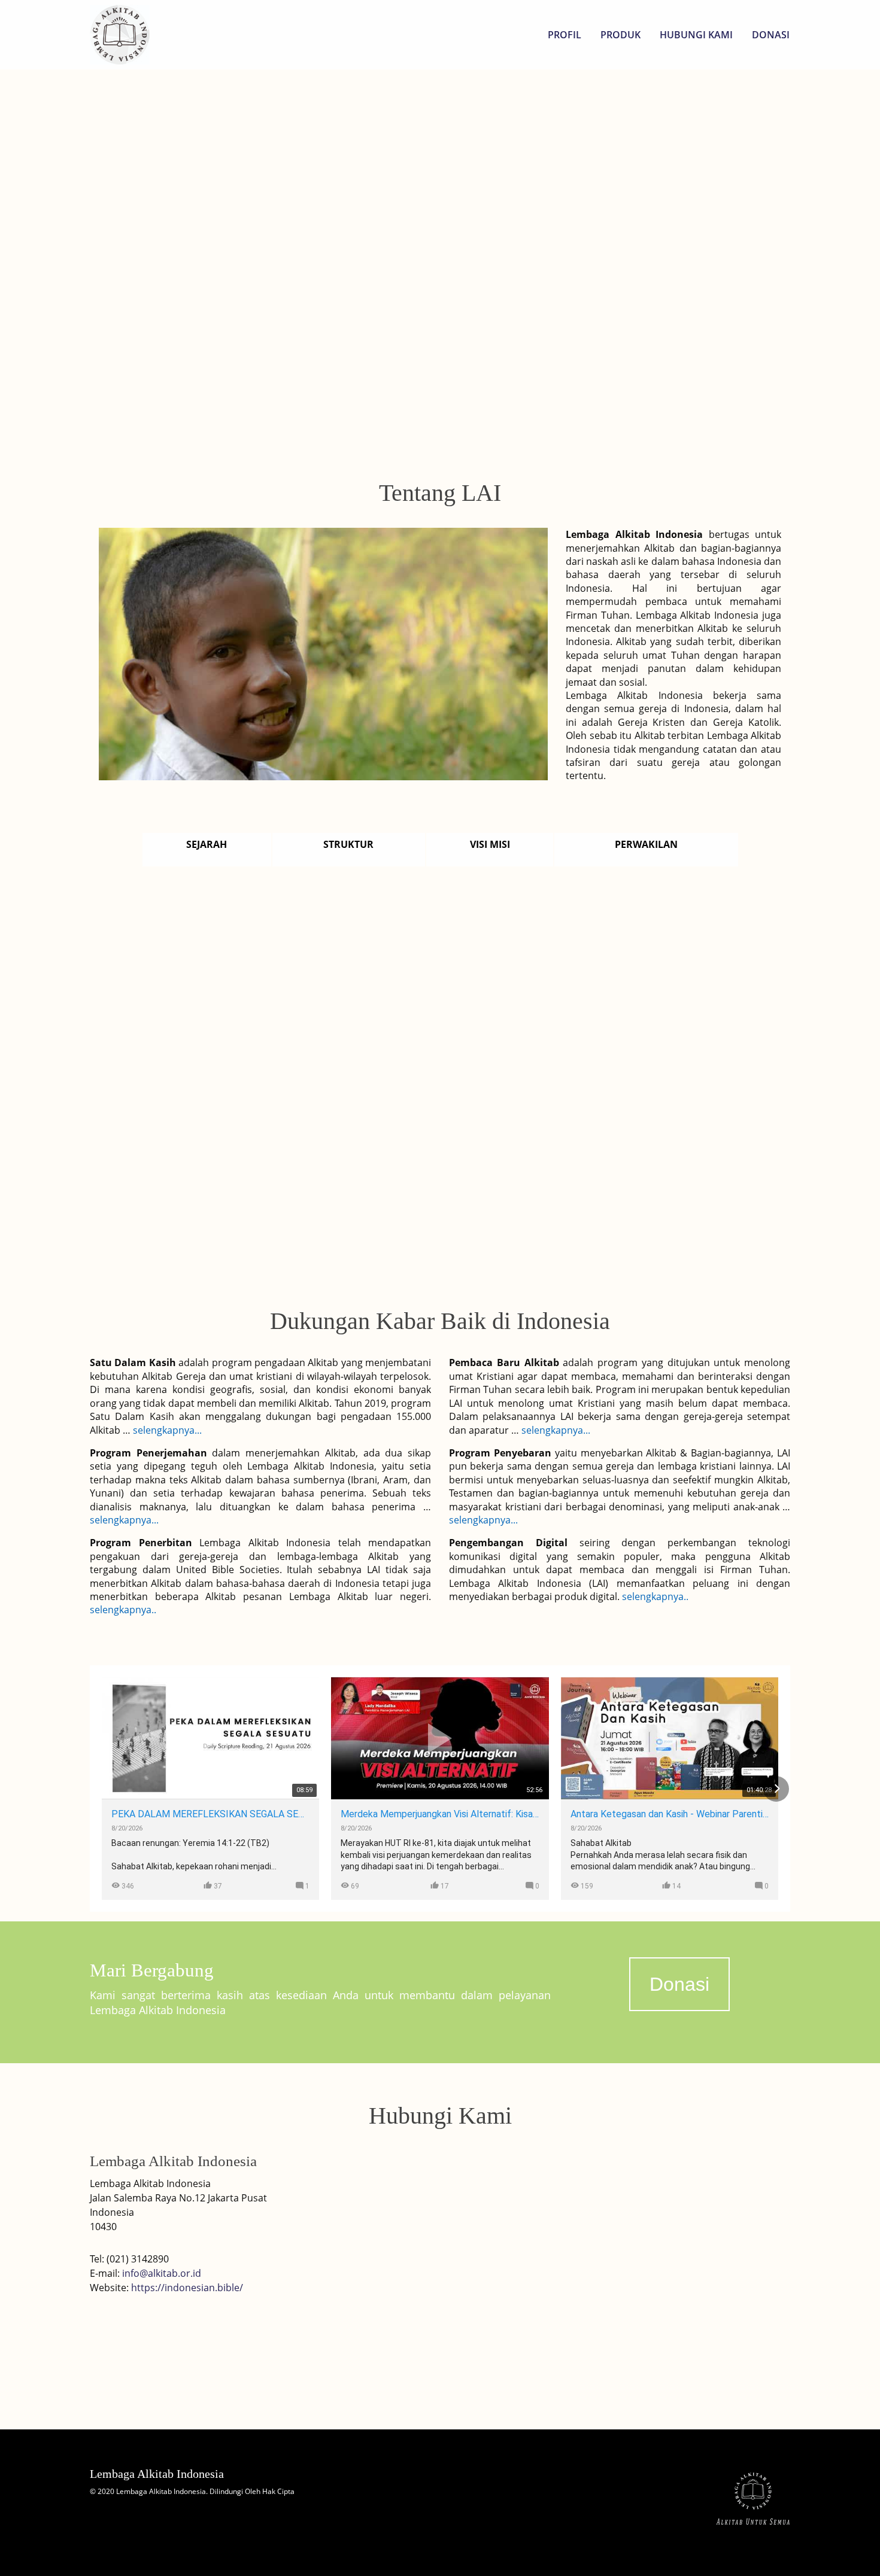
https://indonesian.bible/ (187, 2288)
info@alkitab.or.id (162, 2273)
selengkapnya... (166, 1430)
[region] (440, 255)
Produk (620, 35)
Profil (565, 35)
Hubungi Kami (696, 35)
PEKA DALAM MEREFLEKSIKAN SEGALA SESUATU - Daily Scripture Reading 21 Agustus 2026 (210, 1814)
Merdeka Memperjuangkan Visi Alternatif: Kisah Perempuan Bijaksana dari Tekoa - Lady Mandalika (440, 1814)
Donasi (771, 35)
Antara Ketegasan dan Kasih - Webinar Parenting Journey (670, 1814)
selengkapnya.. (123, 1610)
